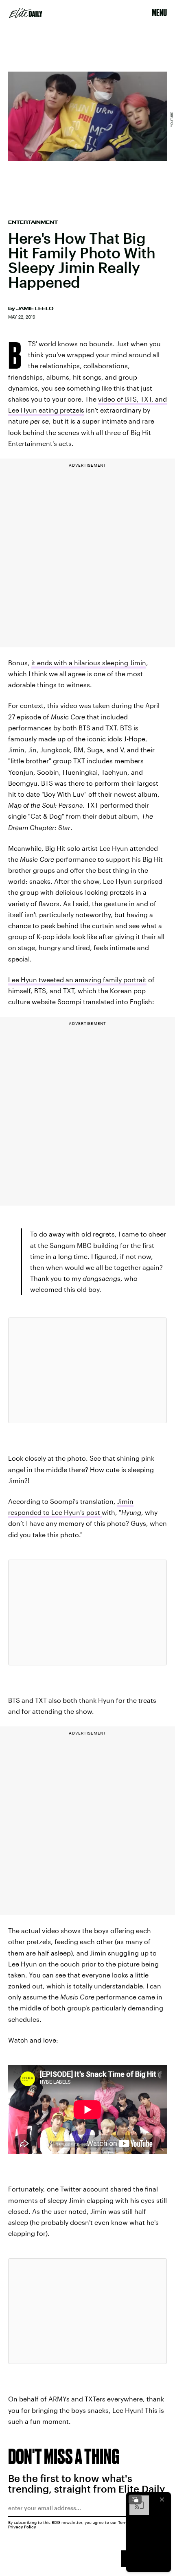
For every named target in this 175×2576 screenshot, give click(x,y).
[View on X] (87, 1370)
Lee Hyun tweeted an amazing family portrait (77, 980)
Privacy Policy (22, 2527)
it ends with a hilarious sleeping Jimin (89, 663)
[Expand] (135, 2500)
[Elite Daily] (26, 13)
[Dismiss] (162, 2500)
